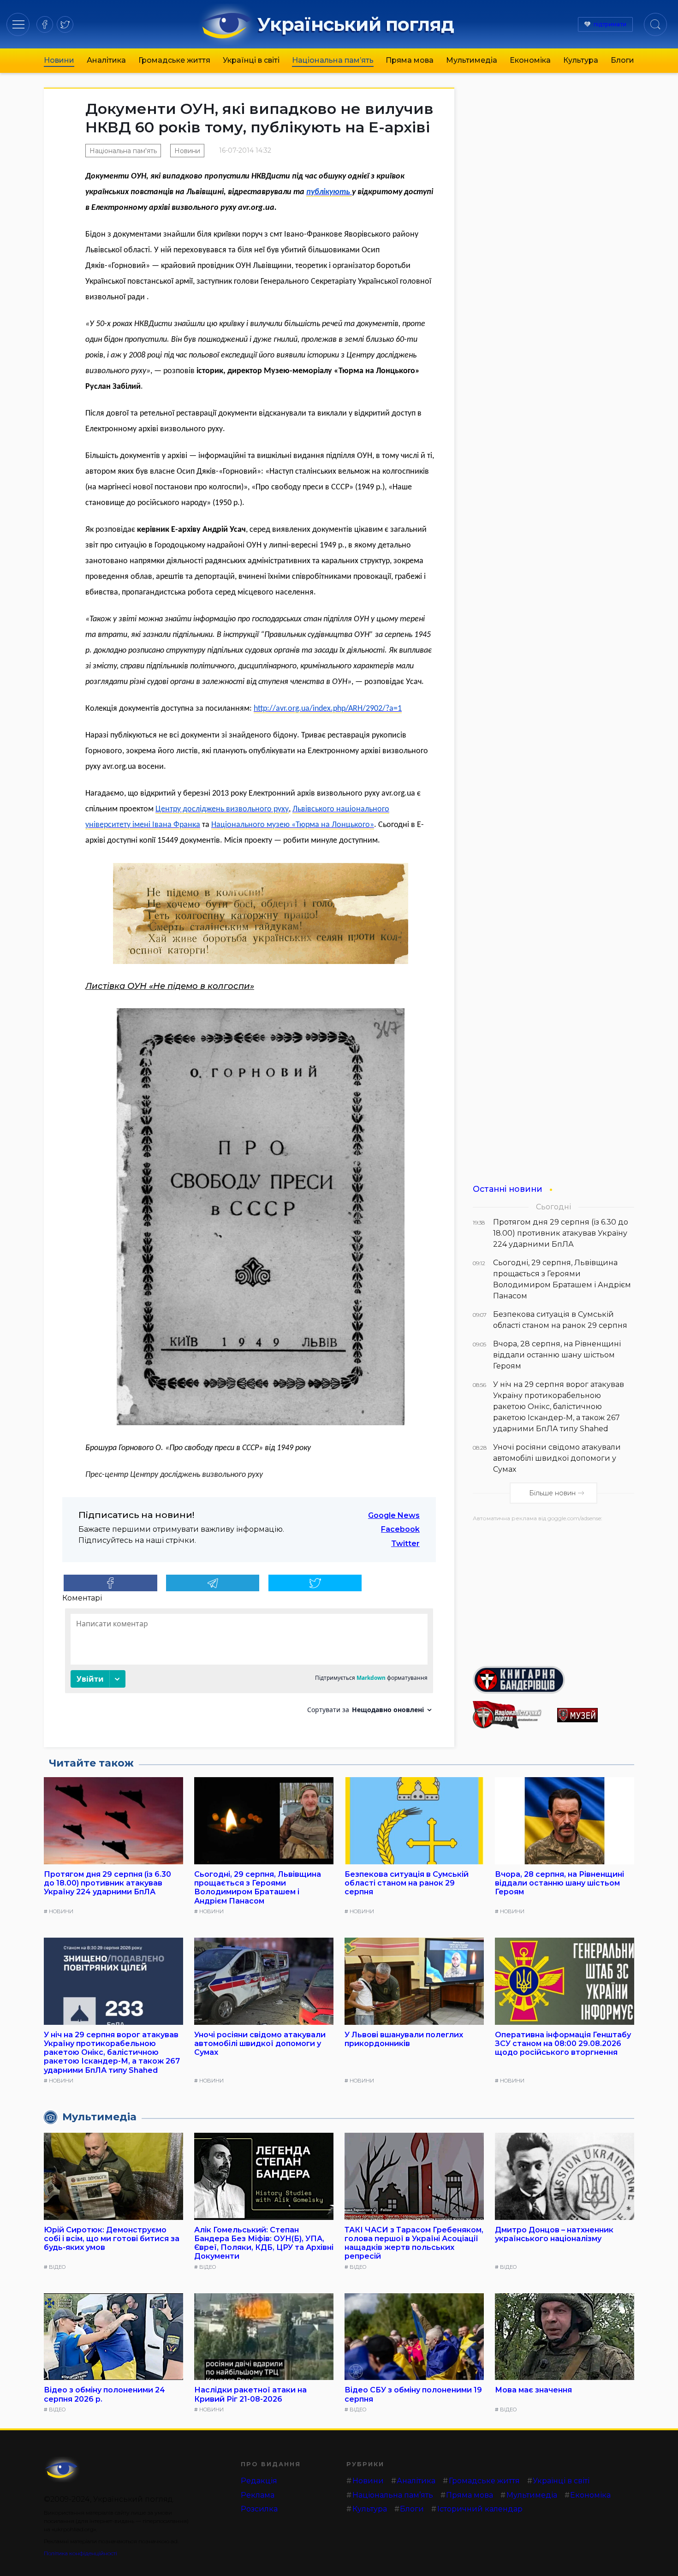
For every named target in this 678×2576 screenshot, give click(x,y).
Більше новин (552, 1493)
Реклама (258, 2495)
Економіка (530, 60)
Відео (57, 2267)
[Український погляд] (62, 2469)
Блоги (622, 60)
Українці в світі (251, 60)
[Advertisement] (553, 1590)
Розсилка (259, 2509)
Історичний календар (480, 2509)
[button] (18, 24)
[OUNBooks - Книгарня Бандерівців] (553, 1680)
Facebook (400, 1529)
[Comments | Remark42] (249, 1664)
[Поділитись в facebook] (110, 1583)
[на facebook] (45, 24)
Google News (394, 1515)
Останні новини (508, 1189)
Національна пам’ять (333, 60)
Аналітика (106, 60)
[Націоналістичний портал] (511, 1715)
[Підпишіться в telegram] (213, 1583)
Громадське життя (174, 60)
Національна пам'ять (123, 151)
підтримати (610, 24)
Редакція (259, 2481)
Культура (581, 60)
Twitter (405, 1544)
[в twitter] (65, 24)
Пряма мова (410, 60)
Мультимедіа (472, 60)
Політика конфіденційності (80, 2553)
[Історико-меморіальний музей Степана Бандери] (596, 1715)
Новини (59, 60)
